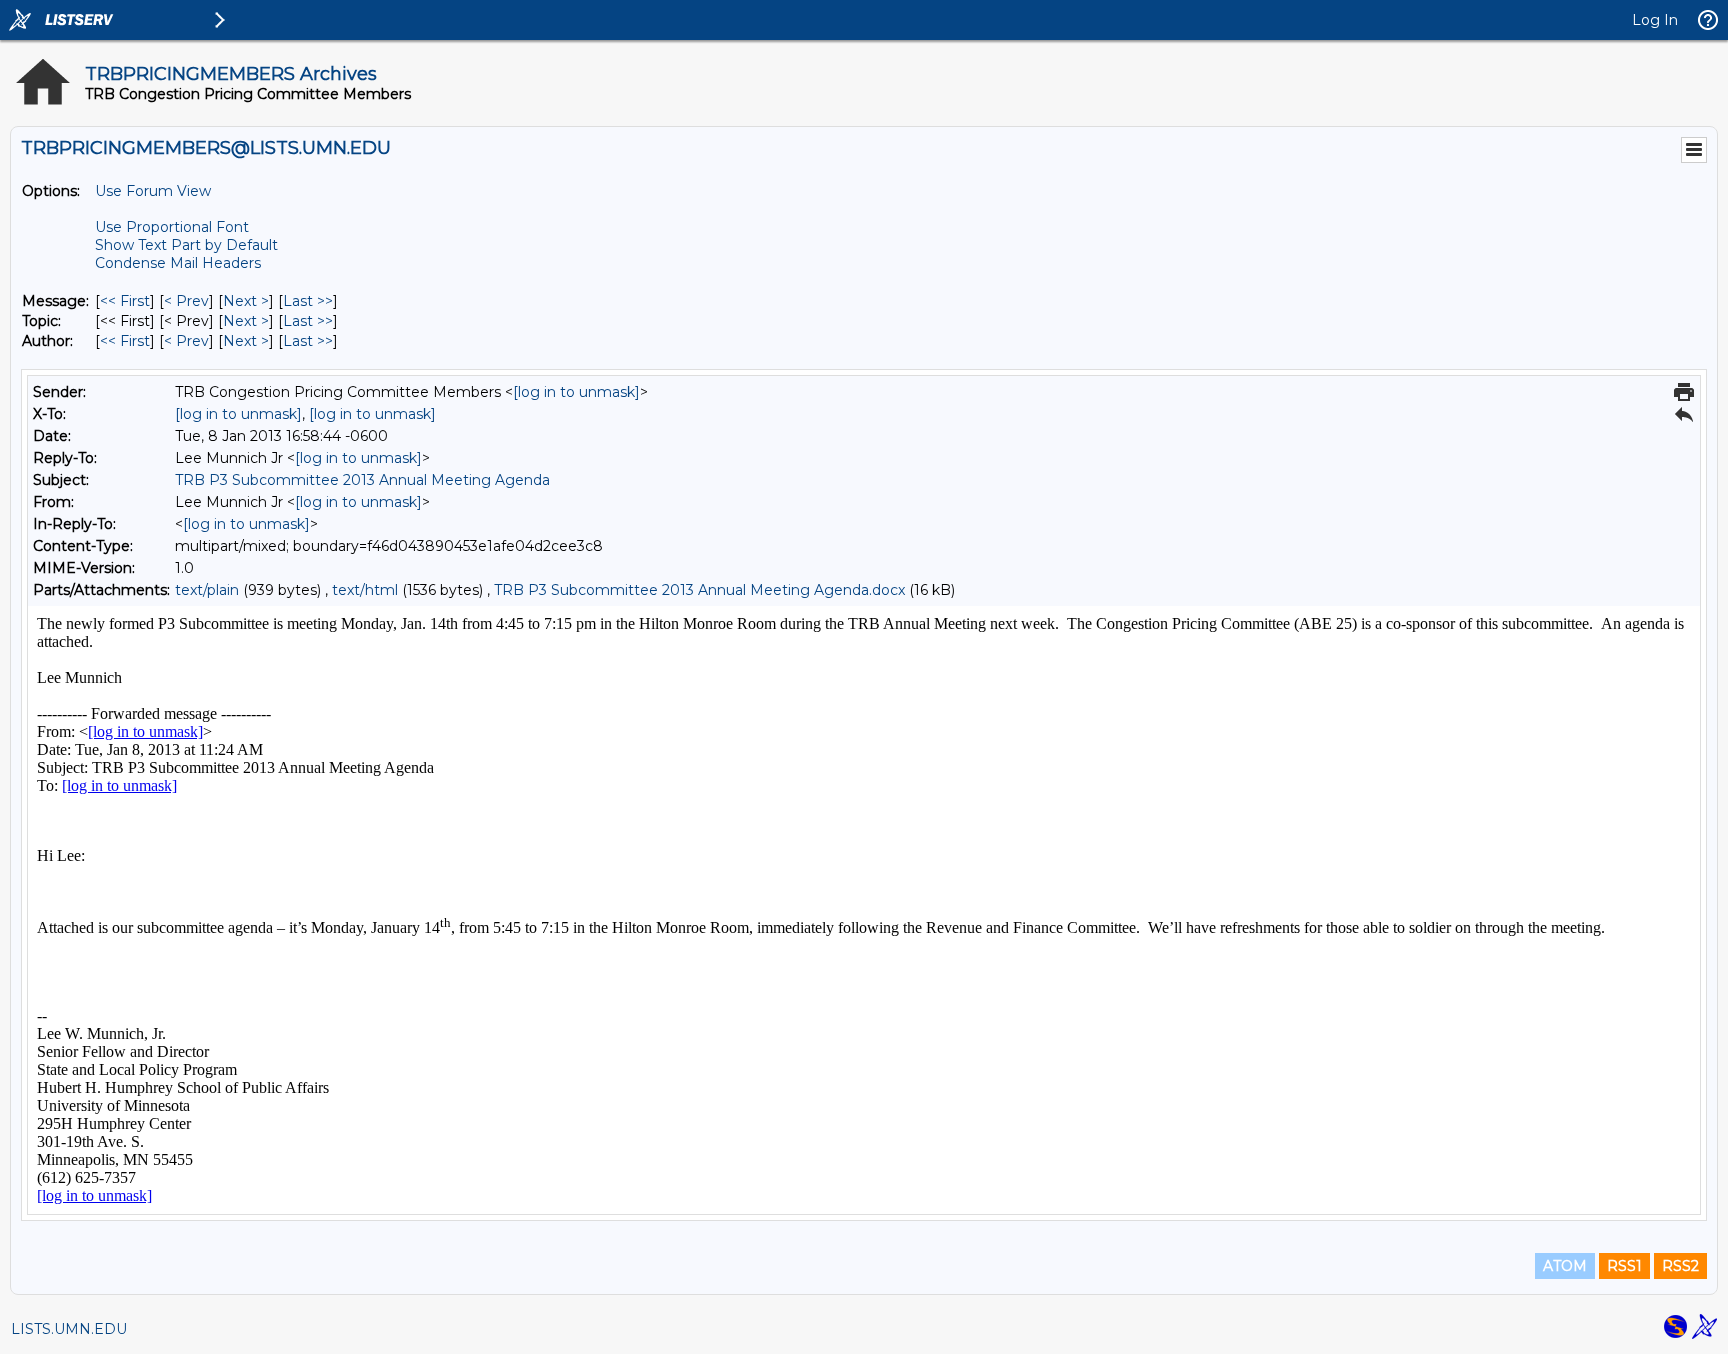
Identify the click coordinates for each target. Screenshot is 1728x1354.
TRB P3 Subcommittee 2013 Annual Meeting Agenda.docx (699, 590)
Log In (1655, 20)
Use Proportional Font (172, 227)
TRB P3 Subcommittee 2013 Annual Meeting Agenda (362, 480)
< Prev (186, 301)
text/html (365, 590)
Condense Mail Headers (178, 263)
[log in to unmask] (576, 392)
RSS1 (1624, 1266)
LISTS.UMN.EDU (69, 1329)
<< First (125, 301)
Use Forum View (153, 191)
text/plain (207, 590)
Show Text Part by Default (186, 245)
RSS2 (1680, 1266)
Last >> (308, 301)
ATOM (1565, 1266)
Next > (246, 301)
